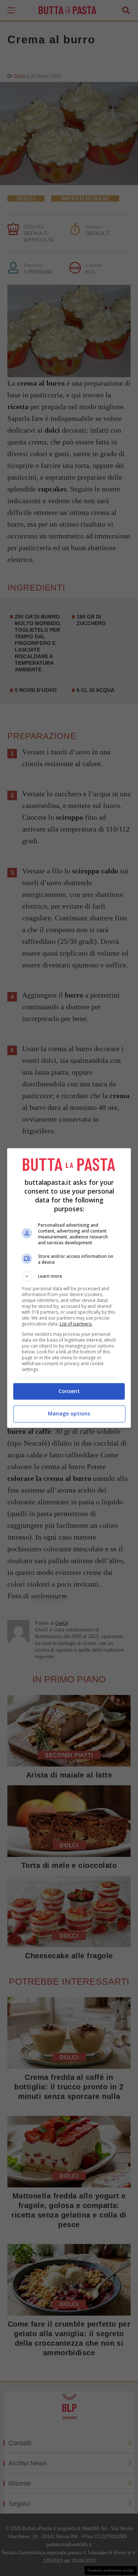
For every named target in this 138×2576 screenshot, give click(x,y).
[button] (69, 1276)
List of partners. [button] (76, 1324)
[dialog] (69, 1288)
